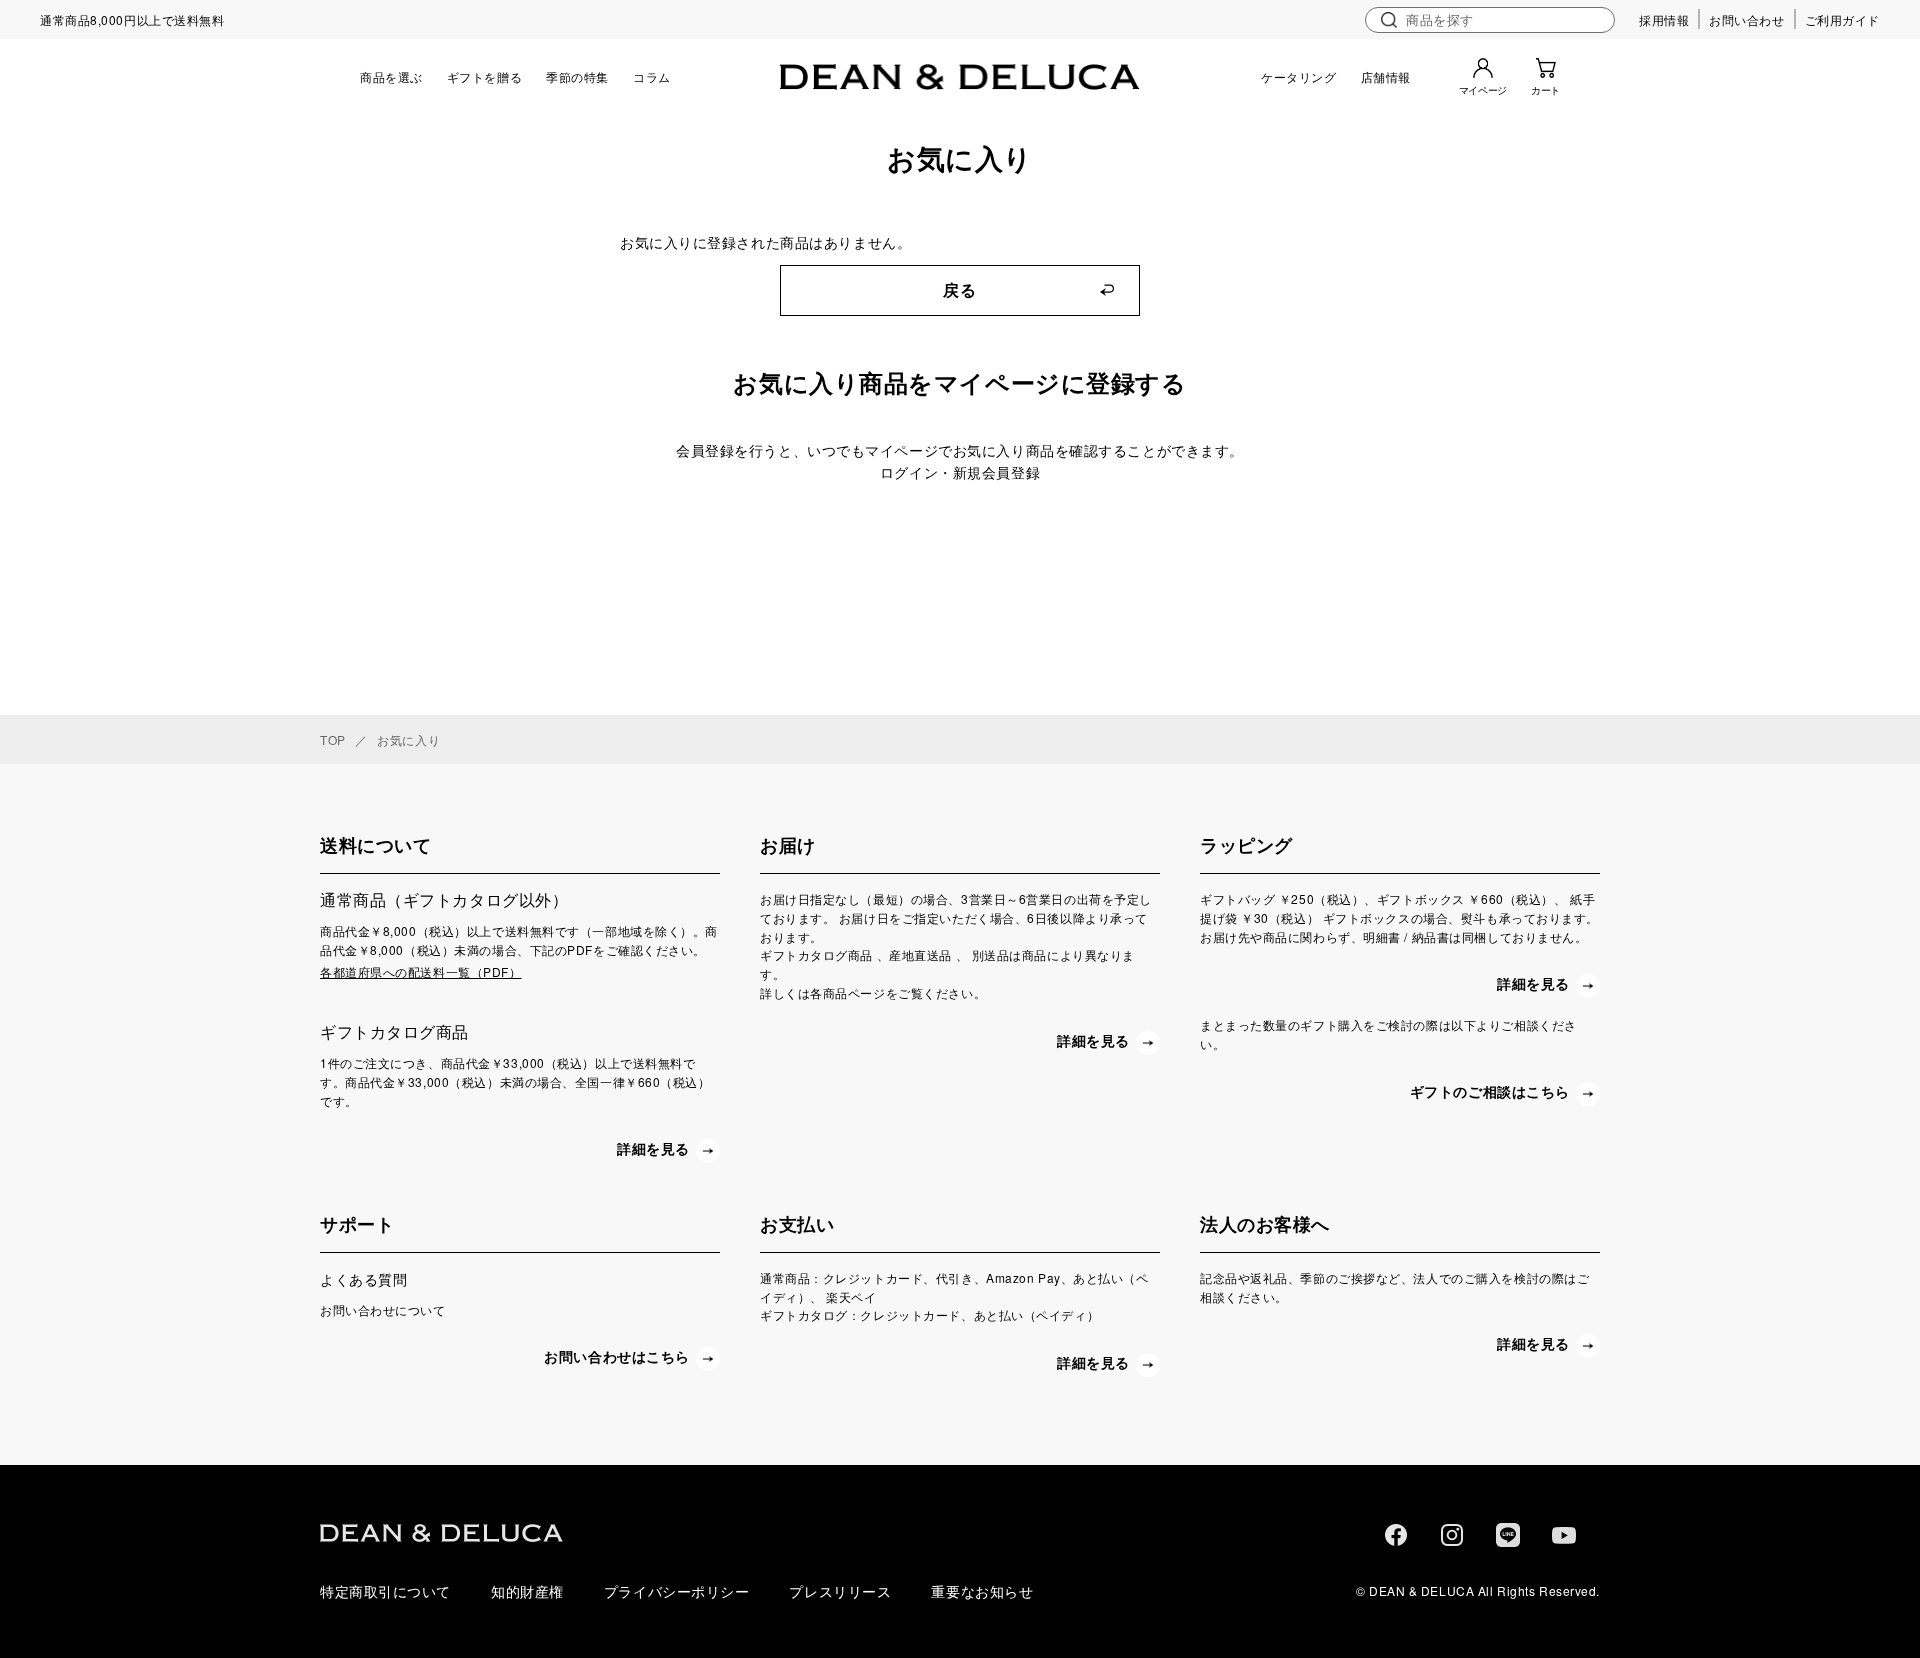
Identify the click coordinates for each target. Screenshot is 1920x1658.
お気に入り (408, 739)
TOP (333, 739)
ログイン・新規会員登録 (960, 472)
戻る (959, 290)
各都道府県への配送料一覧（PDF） (421, 971)
